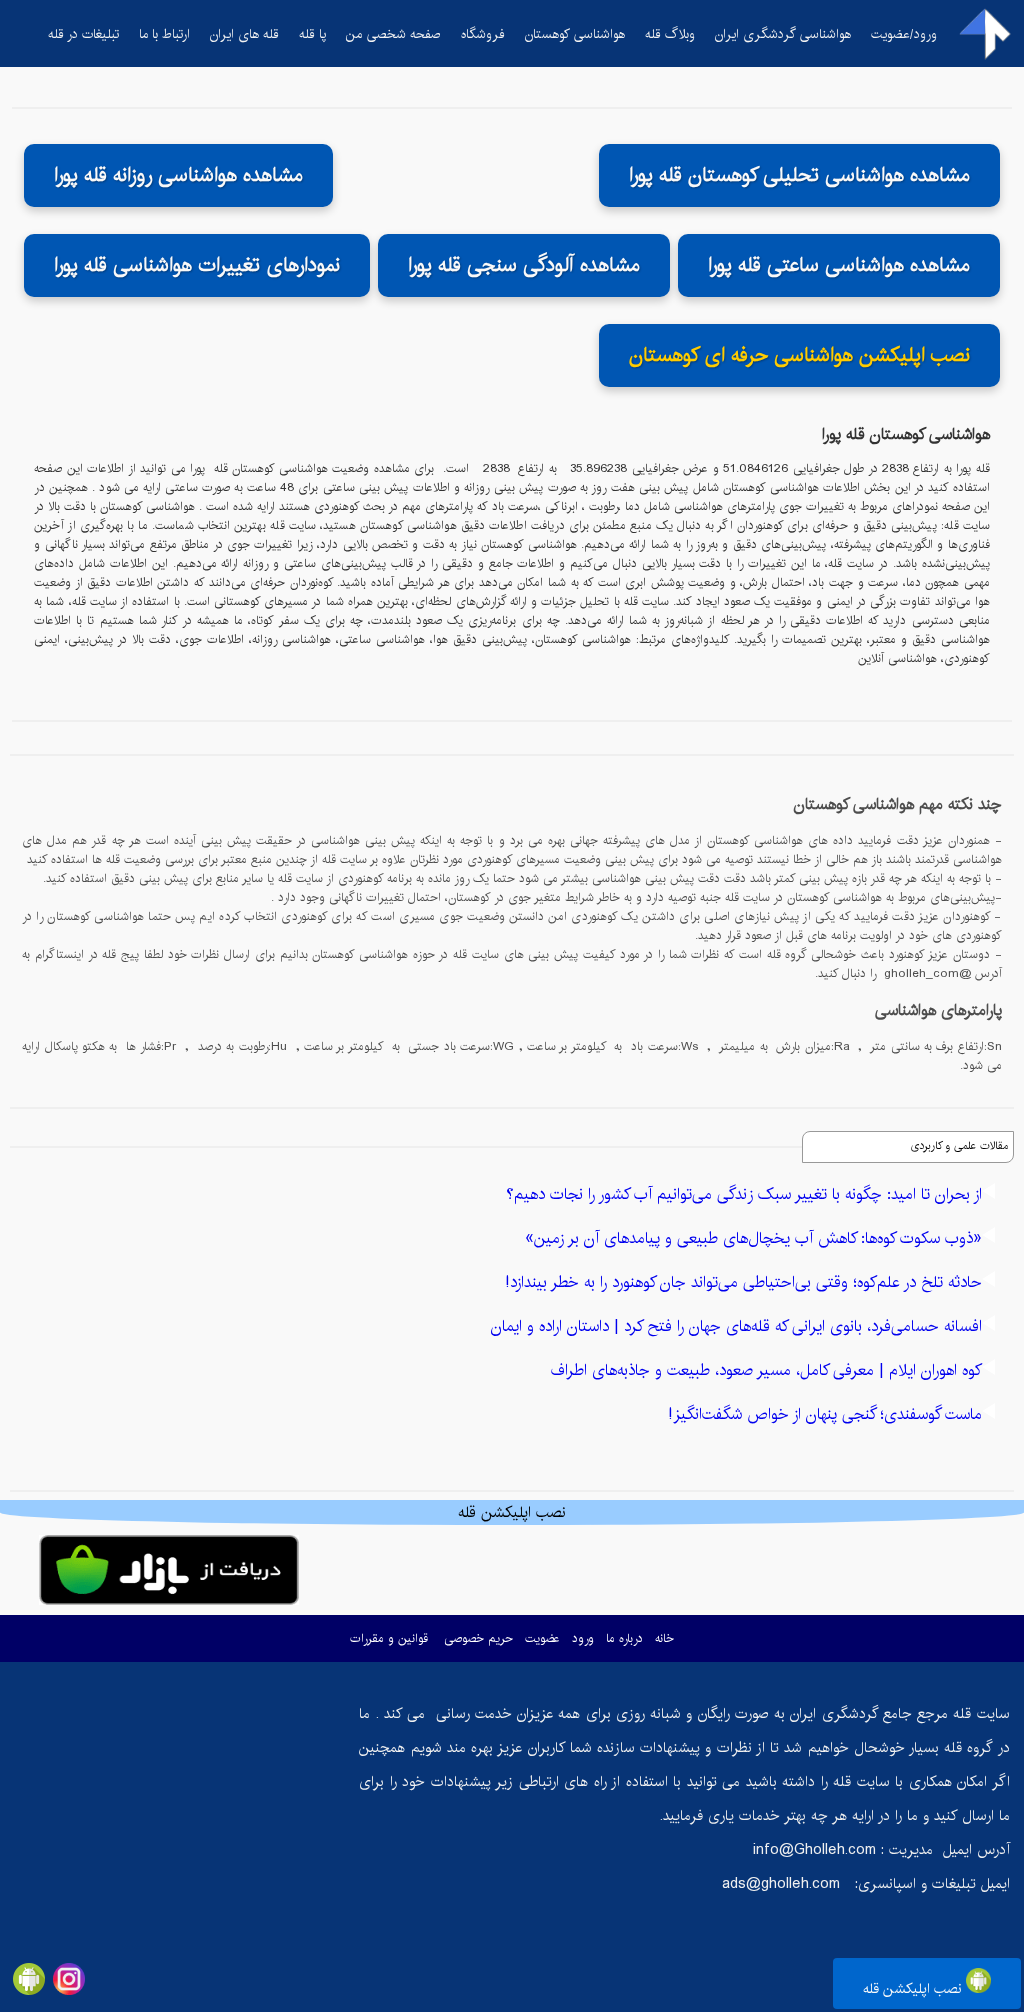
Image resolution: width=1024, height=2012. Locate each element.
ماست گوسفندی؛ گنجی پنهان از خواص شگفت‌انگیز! (825, 1414)
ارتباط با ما (164, 34)
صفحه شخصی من (393, 34)
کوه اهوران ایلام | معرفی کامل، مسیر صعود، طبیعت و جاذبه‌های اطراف (766, 1370)
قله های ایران (244, 34)
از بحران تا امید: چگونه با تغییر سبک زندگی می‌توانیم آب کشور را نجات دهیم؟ (744, 1194)
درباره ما (624, 1638)
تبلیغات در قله (83, 34)
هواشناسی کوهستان (575, 34)
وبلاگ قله (670, 34)
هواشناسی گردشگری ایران (783, 34)
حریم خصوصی (478, 1638)
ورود (583, 1638)
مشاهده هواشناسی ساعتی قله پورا (839, 265)
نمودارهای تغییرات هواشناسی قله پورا (197, 265)
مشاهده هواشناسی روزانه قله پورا (178, 175)
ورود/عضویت (904, 34)
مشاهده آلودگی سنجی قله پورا (524, 265)
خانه (664, 1638)
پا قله (312, 34)
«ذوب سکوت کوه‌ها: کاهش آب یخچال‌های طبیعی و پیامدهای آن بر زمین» (753, 1238)
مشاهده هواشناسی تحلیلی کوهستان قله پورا (799, 175)
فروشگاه (483, 34)
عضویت (542, 1638)
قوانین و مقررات (389, 1638)
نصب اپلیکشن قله (914, 1989)
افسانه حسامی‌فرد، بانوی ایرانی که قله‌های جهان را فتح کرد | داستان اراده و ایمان (736, 1326)
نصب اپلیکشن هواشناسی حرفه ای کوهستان (799, 355)
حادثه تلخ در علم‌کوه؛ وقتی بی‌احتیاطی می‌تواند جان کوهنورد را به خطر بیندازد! (743, 1282)
